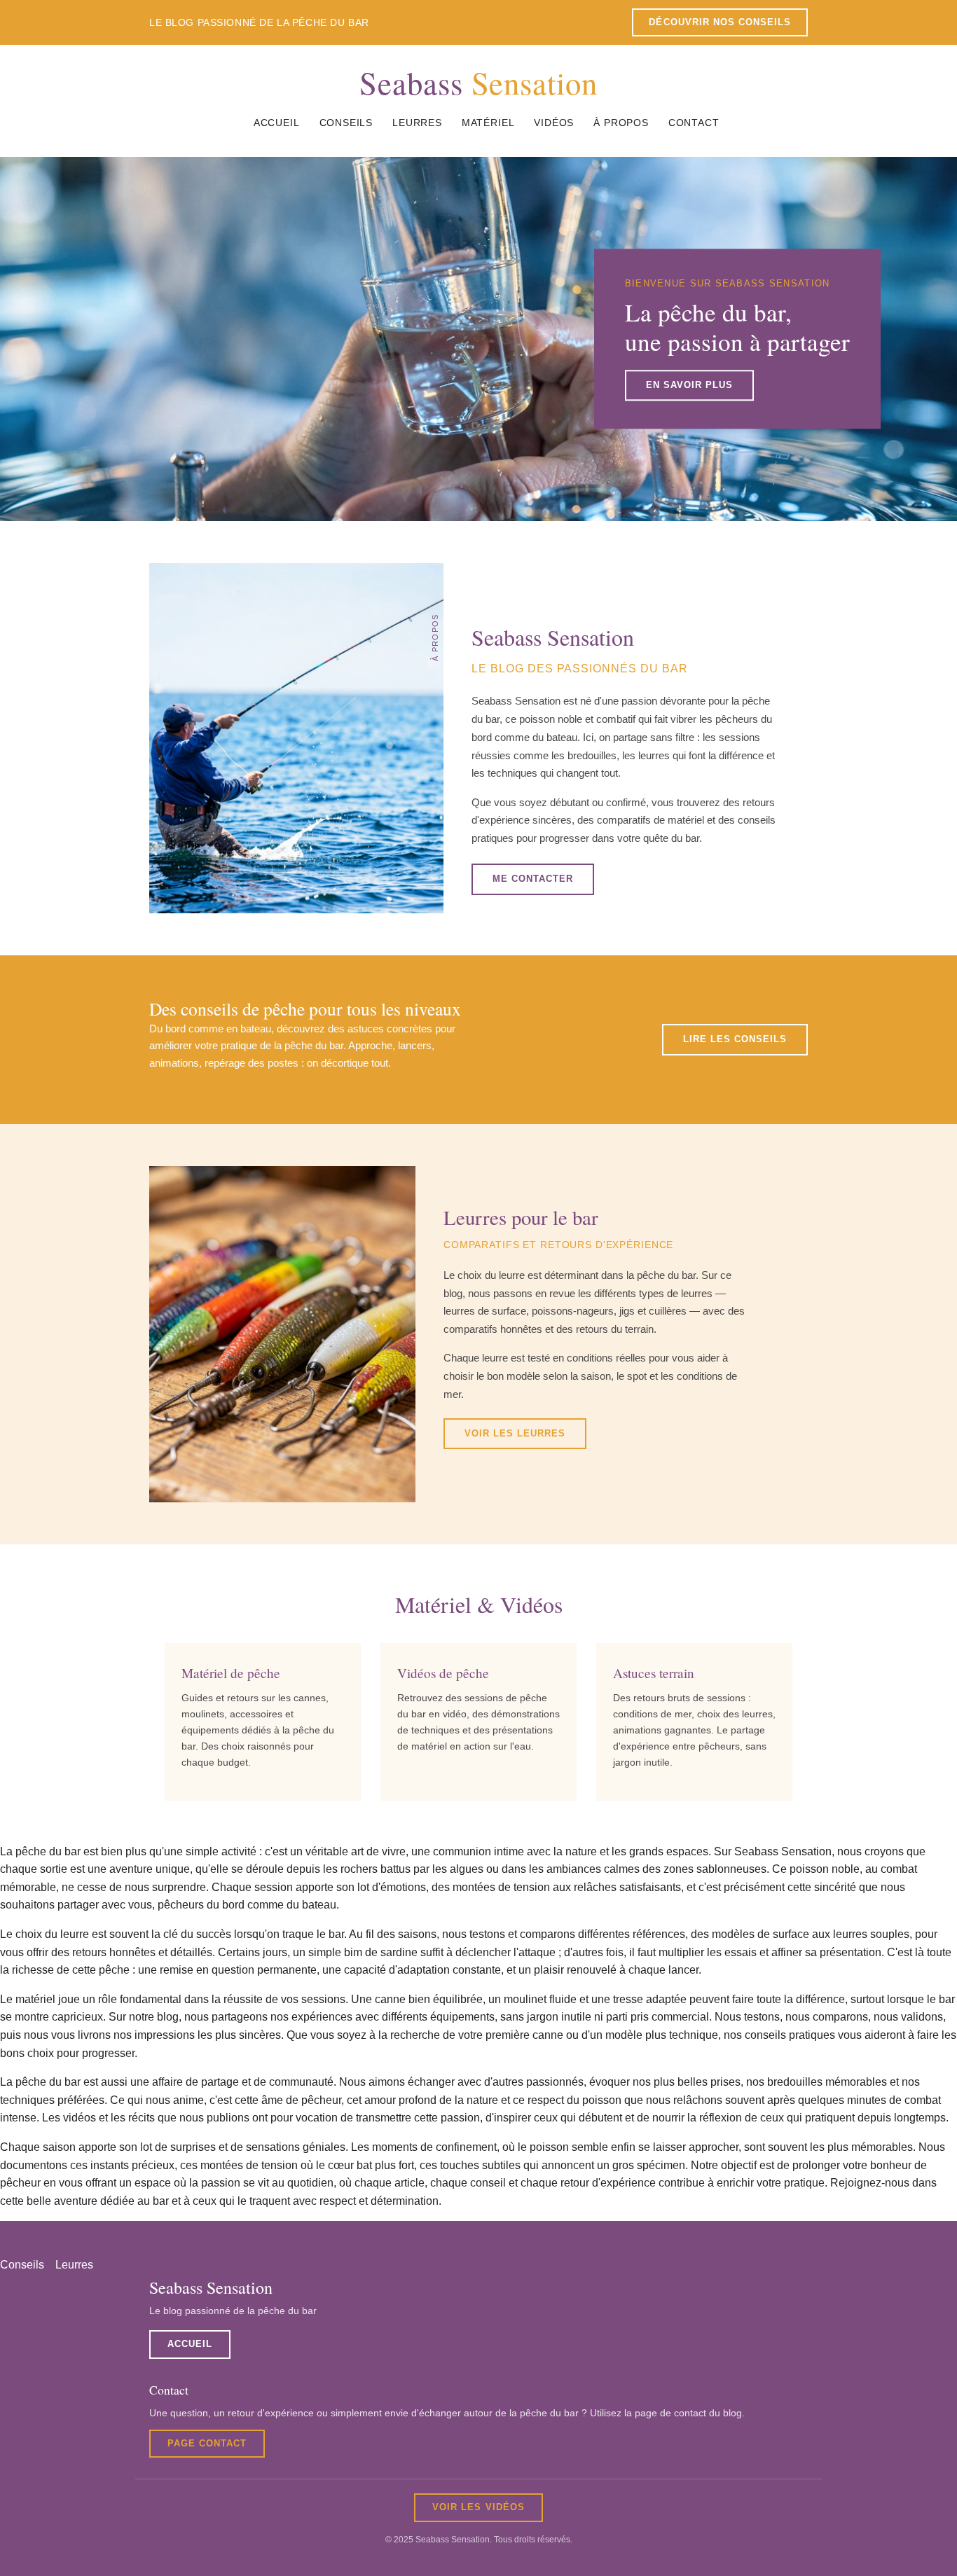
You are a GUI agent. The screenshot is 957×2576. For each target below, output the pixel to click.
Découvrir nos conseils (720, 22)
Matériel (488, 123)
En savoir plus (689, 385)
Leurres (417, 123)
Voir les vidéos (478, 2507)
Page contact (207, 2443)
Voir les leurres (515, 1433)
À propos (621, 123)
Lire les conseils (735, 1039)
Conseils (346, 123)
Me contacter (533, 879)
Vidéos (554, 123)
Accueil (277, 123)
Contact (694, 123)
